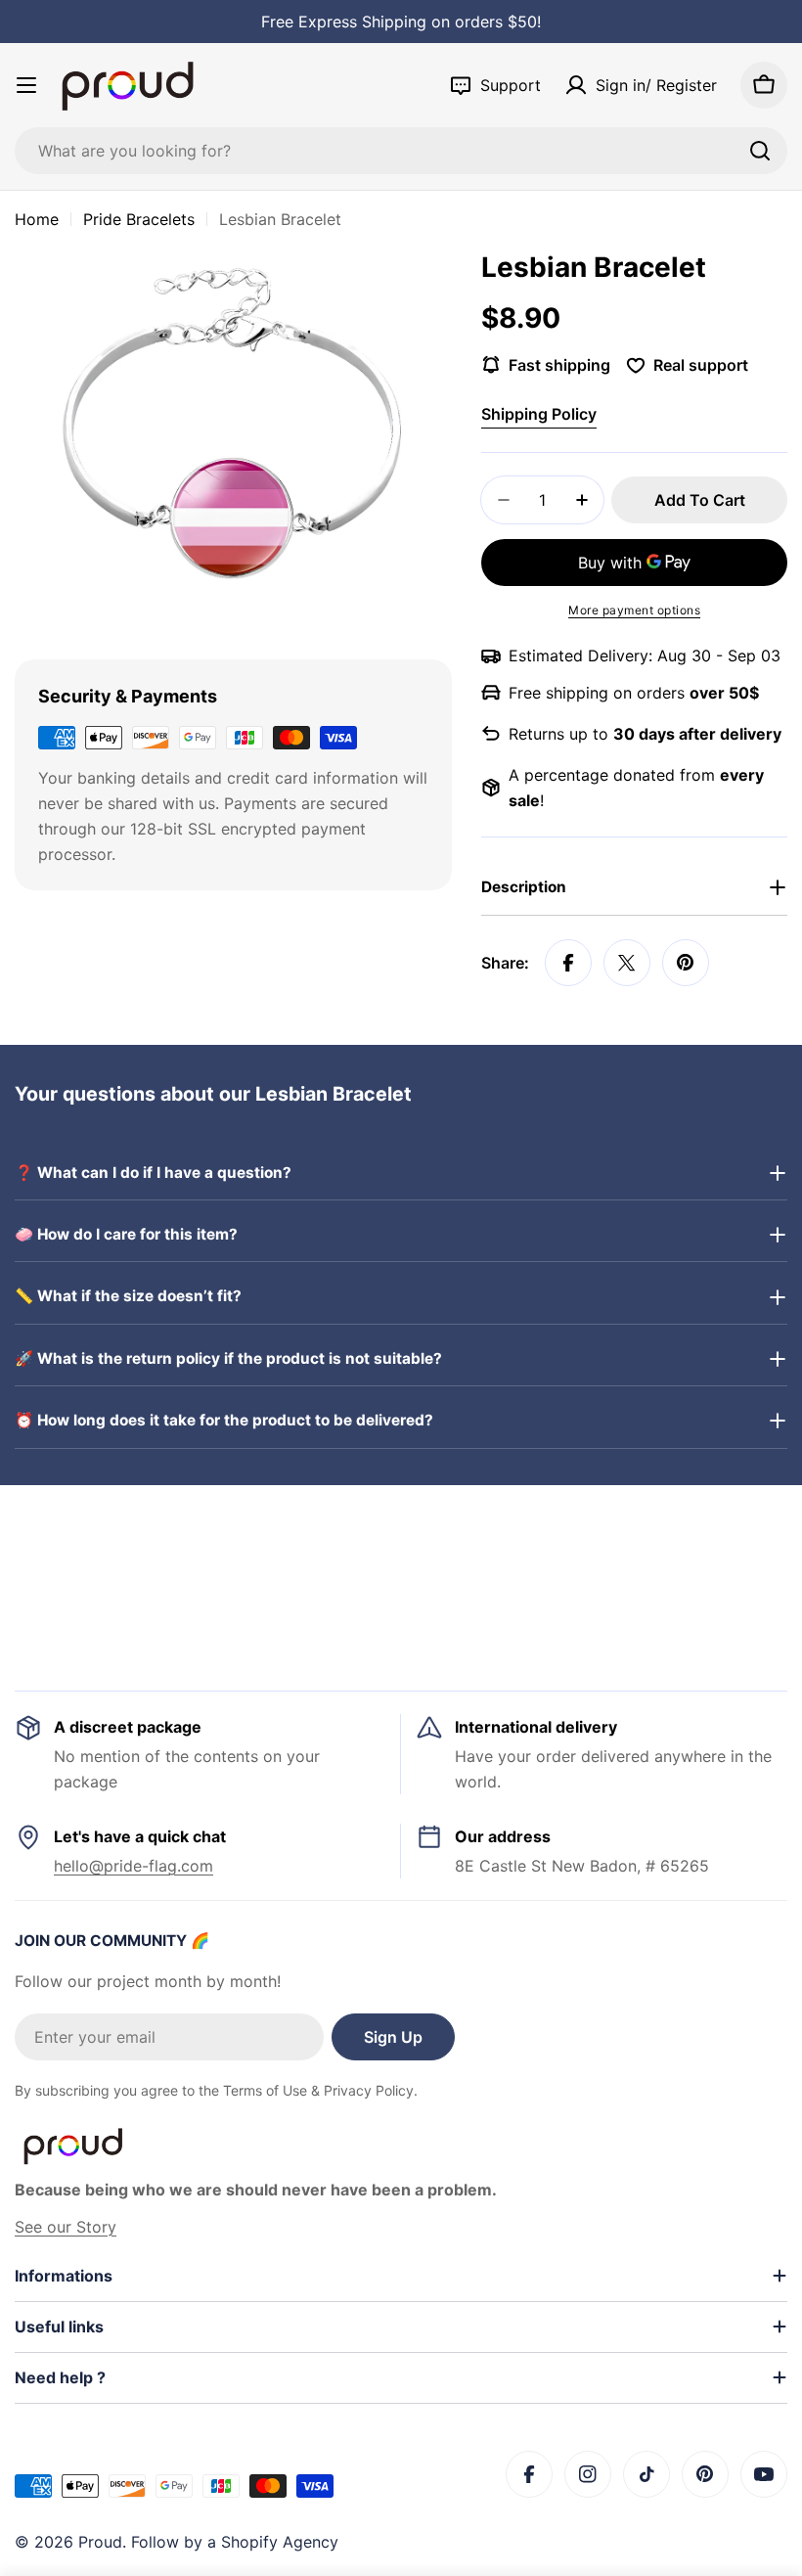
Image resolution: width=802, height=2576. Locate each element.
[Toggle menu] (26, 85)
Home (37, 219)
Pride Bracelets (139, 219)
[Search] (760, 151)
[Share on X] (627, 963)
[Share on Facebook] (568, 963)
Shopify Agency (280, 2542)
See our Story (66, 2227)
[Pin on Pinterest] (686, 963)
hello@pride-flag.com (134, 1866)
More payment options (634, 610)
